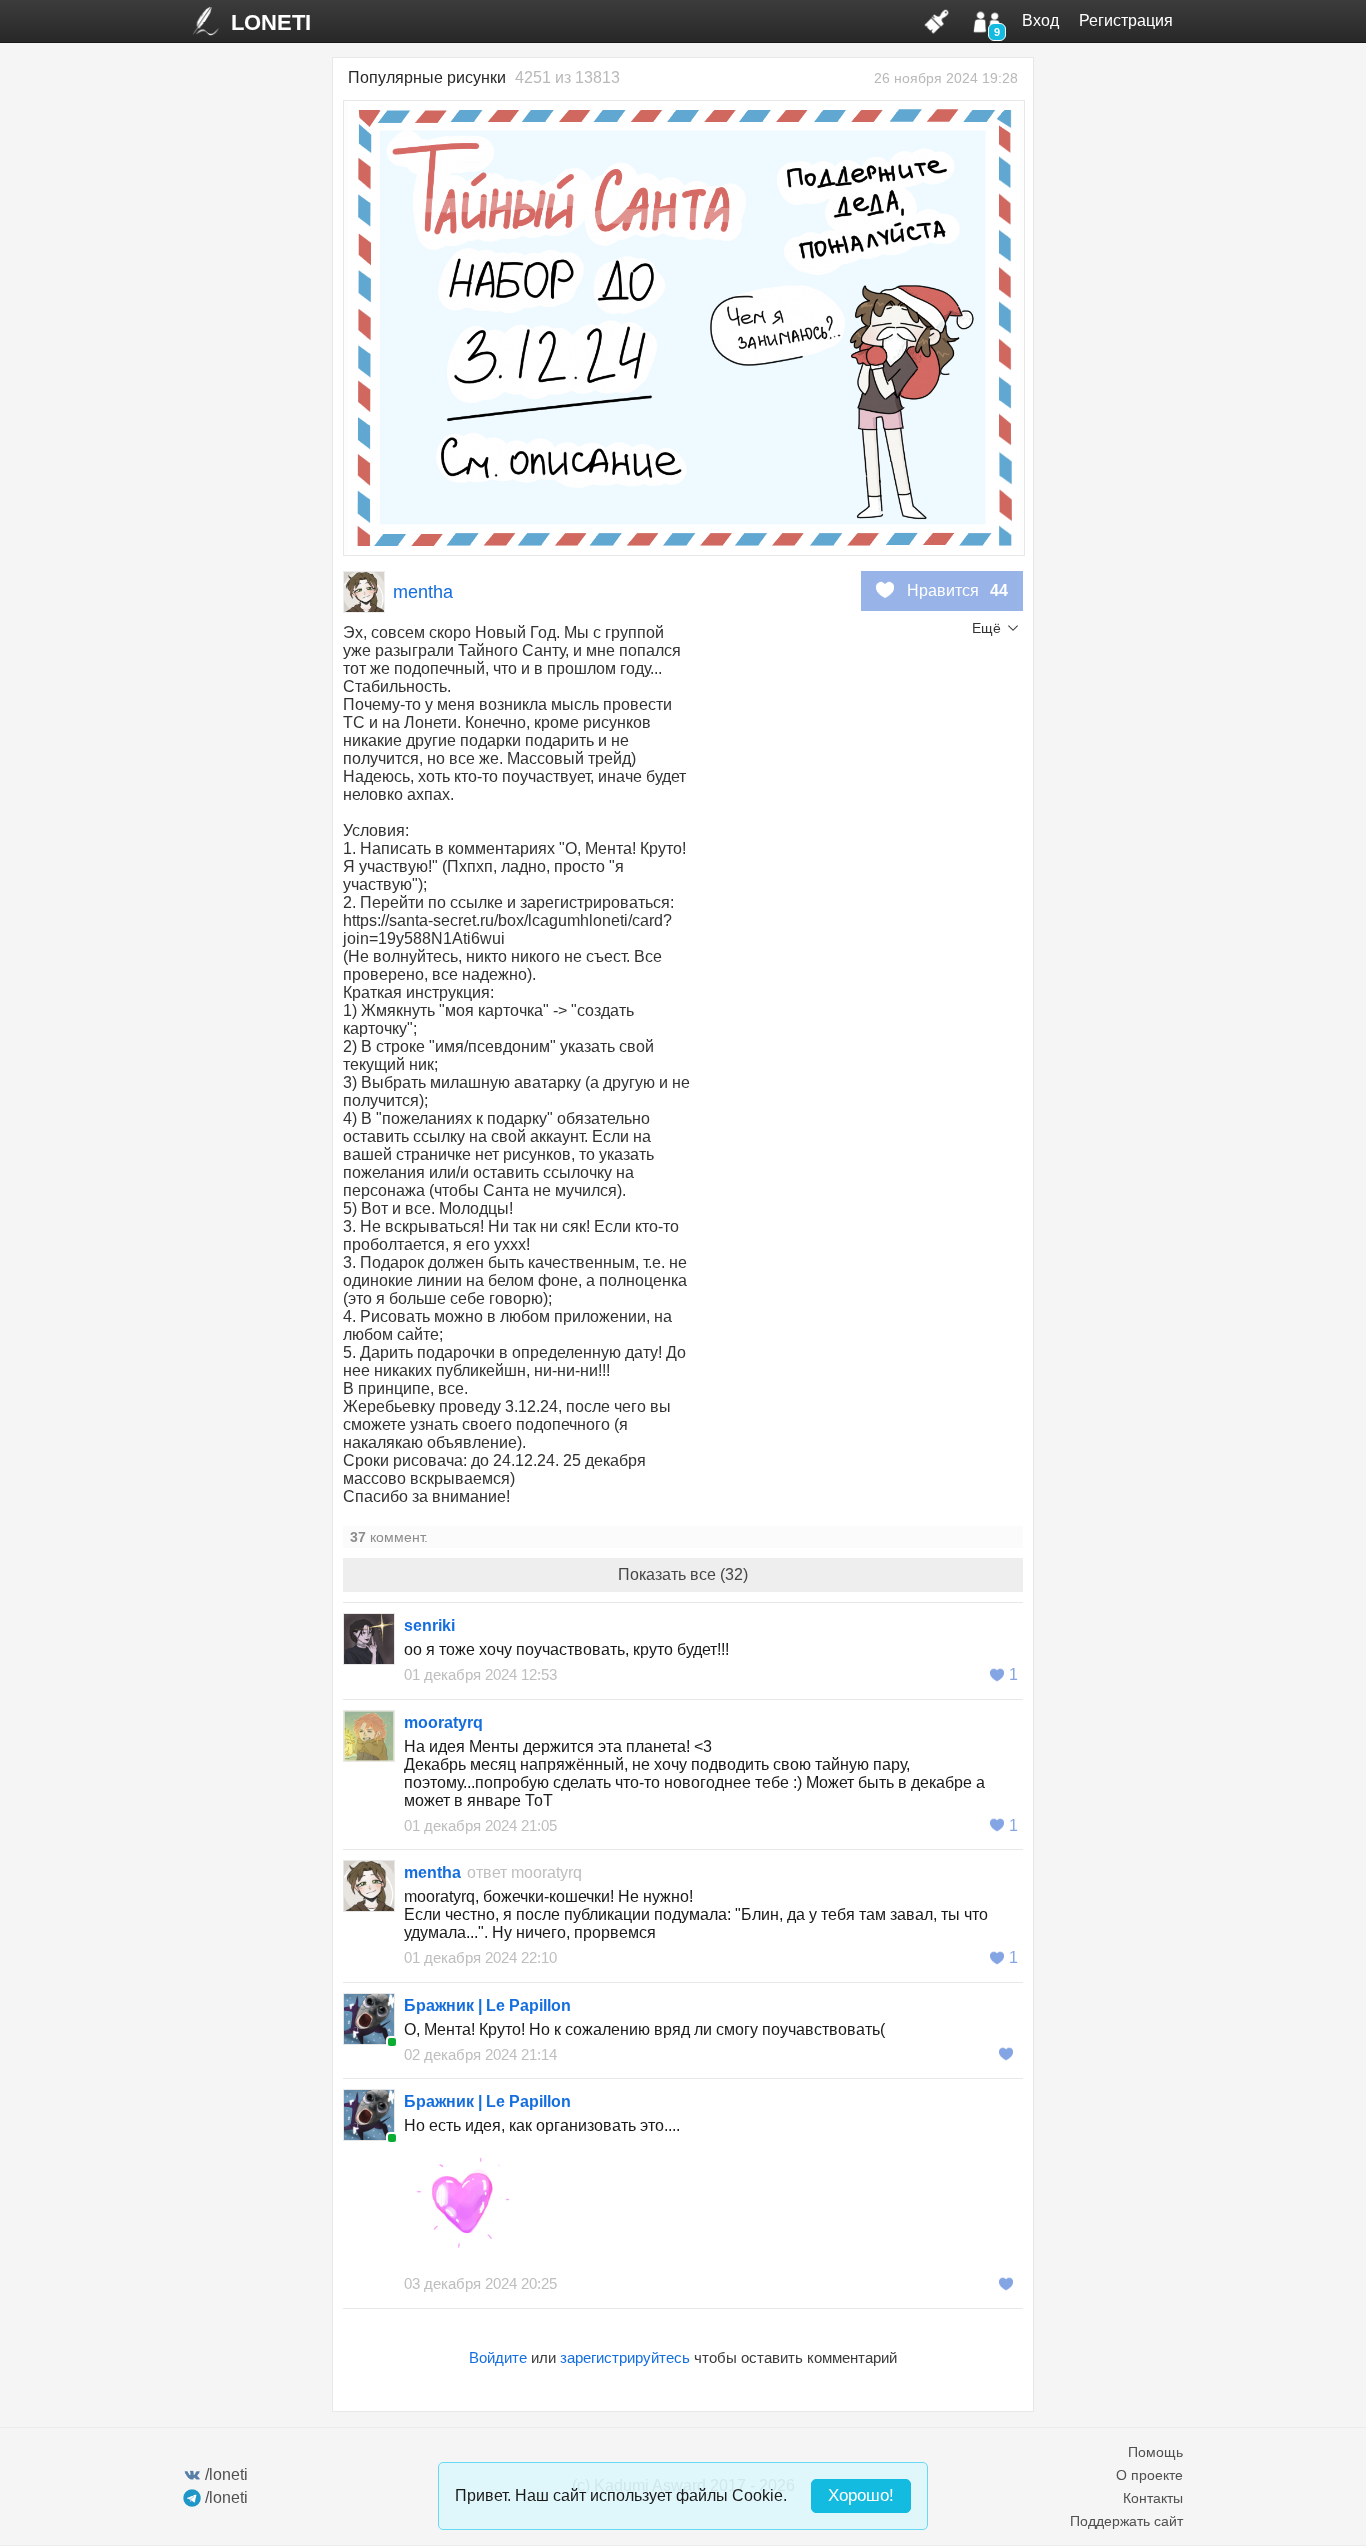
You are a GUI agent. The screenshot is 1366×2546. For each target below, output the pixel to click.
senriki (429, 1625)
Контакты (1153, 2498)
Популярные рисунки (427, 77)
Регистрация (1126, 20)
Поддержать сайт (1126, 2521)
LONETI (271, 22)
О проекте (1149, 2475)
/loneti (226, 2474)
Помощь (1155, 2452)
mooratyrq (443, 1722)
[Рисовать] (937, 21)
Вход (1040, 20)
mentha (423, 592)
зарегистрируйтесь (625, 2357)
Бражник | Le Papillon (487, 2005)
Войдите (498, 2357)
